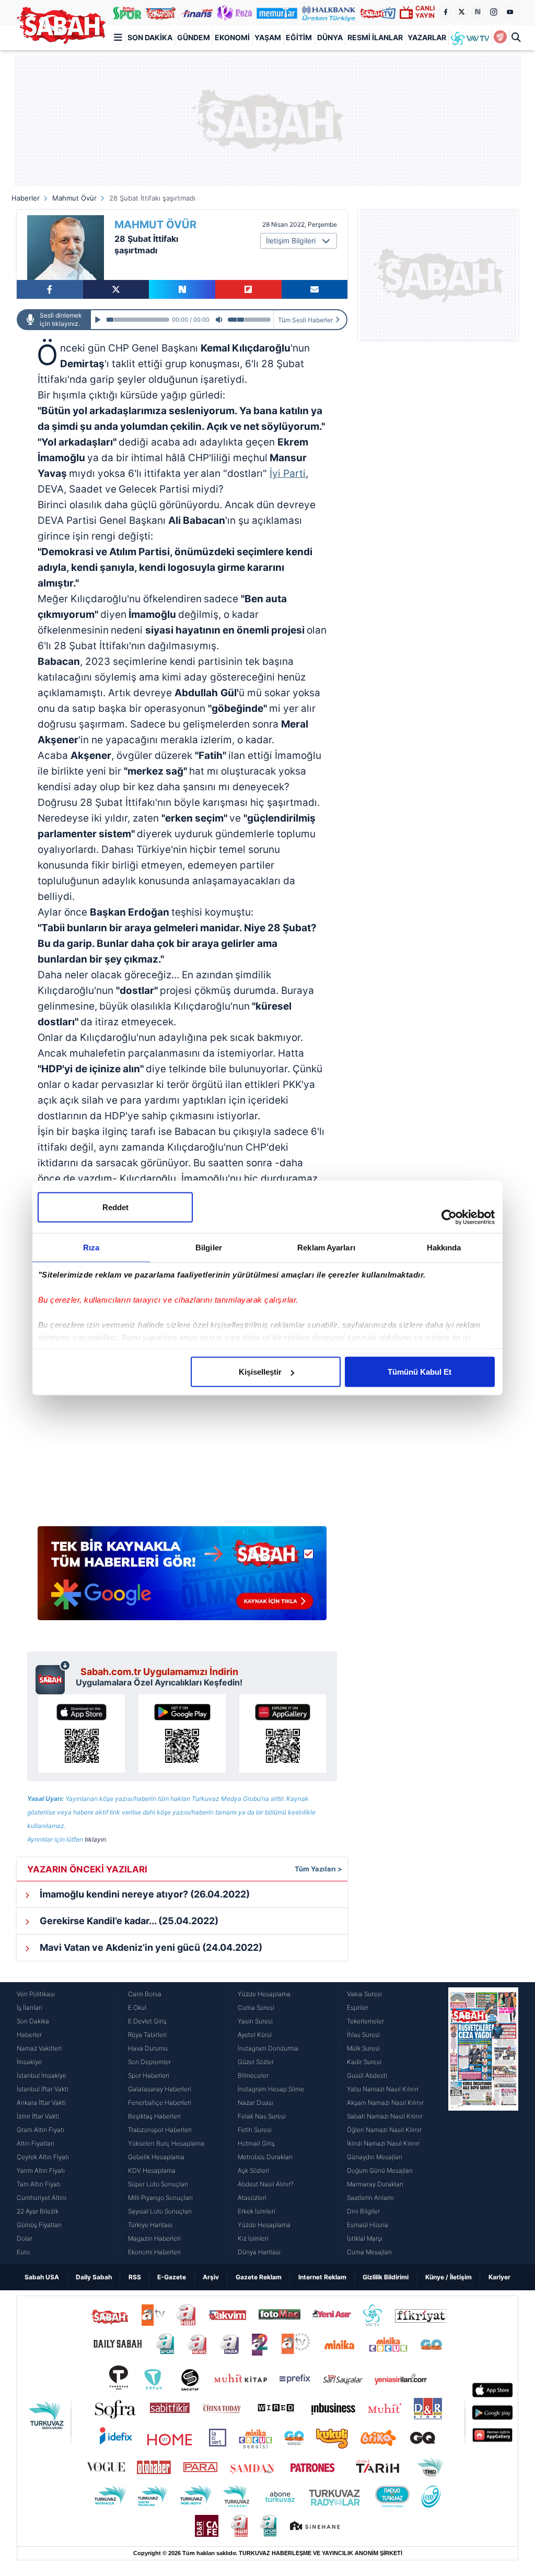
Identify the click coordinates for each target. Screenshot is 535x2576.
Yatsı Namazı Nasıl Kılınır (383, 2089)
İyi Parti (288, 473)
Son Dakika (150, 37)
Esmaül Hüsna (368, 2225)
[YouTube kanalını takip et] (510, 12)
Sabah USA (42, 2277)
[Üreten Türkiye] (329, 13)
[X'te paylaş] (116, 289)
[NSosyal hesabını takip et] (478, 12)
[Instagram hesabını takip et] (494, 12)
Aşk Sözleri (253, 2170)
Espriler (358, 2007)
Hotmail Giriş (256, 2143)
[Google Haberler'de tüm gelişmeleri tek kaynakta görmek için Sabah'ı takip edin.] (182, 1578)
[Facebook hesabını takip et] (445, 12)
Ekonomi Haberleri (154, 2252)
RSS (135, 2277)
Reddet (115, 1207)
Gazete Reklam (259, 2277)
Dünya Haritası (259, 2252)
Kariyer (499, 2277)
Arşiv (211, 2277)
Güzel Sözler (256, 2062)
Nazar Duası (255, 2103)
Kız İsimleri (253, 2238)
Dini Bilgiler (363, 2211)
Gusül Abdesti (367, 2075)
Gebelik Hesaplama (156, 2157)
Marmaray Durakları (375, 2184)
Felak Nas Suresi (262, 2116)
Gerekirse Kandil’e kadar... (128, 1921)
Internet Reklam (322, 2277)
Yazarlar (427, 37)
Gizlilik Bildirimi (386, 2277)
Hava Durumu (148, 2048)
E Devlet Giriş (147, 2021)
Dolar (25, 2238)
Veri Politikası (36, 1994)
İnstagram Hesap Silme (271, 2089)
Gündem (194, 37)
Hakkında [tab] (444, 1248)
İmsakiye (29, 2062)
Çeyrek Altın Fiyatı (43, 2157)
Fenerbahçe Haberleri (160, 2103)
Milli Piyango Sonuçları (160, 2198)
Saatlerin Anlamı (370, 2198)
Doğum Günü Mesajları (380, 2170)
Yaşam (268, 37)
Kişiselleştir (260, 1372)
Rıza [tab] (91, 1248)
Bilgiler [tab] (209, 1248)
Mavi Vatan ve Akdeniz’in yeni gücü (150, 1947)
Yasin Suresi (255, 2021)
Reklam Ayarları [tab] (326, 1248)
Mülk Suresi (363, 2048)
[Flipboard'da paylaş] (248, 289)
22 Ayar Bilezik (38, 2211)
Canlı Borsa (145, 1994)
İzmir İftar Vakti (38, 2116)
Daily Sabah (94, 2277)
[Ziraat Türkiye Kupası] (501, 38)
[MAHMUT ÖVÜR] (66, 248)
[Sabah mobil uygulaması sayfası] (53, 1677)
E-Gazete (172, 2277)
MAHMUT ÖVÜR (155, 225)
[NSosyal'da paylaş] (182, 289)
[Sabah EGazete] (483, 2123)
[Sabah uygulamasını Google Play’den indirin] (182, 1734)
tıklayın (95, 1839)
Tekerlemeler (365, 2021)
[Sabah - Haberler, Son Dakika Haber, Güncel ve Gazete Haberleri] (61, 25)
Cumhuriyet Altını (42, 2198)
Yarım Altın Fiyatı (41, 2170)
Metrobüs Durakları (265, 2157)
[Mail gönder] (315, 289)
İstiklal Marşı (365, 2238)
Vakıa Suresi (364, 1994)
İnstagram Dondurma (268, 2048)
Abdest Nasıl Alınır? (266, 2184)
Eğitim (299, 37)
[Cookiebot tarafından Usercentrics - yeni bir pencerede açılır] (449, 1217)
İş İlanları (30, 2007)
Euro (23, 2252)
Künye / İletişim (449, 2277)
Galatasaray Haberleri (160, 2089)
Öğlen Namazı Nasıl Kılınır (384, 2130)
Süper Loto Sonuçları (158, 2184)
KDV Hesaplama (152, 2170)
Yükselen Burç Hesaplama (166, 2143)
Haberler (26, 198)
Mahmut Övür (74, 198)
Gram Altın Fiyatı (40, 2130)
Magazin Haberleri (154, 2238)
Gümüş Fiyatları (39, 2225)
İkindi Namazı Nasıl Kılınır (383, 2143)
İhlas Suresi (363, 2035)
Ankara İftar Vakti (41, 2103)
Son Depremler (149, 2062)
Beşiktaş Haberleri (154, 2116)
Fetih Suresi (255, 2130)
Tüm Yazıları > (318, 1869)
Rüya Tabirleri (147, 2035)
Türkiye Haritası (150, 2225)
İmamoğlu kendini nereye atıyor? (144, 1894)
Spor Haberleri (149, 2075)
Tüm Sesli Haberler (305, 320)
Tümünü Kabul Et (420, 1372)
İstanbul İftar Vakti (43, 2089)
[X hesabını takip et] (461, 12)
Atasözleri (252, 2198)
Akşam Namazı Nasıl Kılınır (385, 2103)
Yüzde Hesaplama (264, 1994)
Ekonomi (232, 37)
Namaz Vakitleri (39, 2048)
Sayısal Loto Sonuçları (160, 2211)
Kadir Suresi (364, 2062)
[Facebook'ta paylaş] (50, 289)
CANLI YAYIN (425, 12)
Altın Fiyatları (36, 2143)
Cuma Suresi (256, 2007)
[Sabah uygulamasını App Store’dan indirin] (82, 1734)
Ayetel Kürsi (255, 2035)
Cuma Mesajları (369, 2252)
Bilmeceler (253, 2075)
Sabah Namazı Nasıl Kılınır (385, 2116)
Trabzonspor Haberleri (160, 2130)
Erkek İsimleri (257, 2211)
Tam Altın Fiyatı (39, 2184)
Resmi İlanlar (375, 37)
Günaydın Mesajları (375, 2157)
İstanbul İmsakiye (42, 2075)
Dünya (330, 37)
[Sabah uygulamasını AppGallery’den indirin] (283, 1734)
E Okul (137, 2007)
